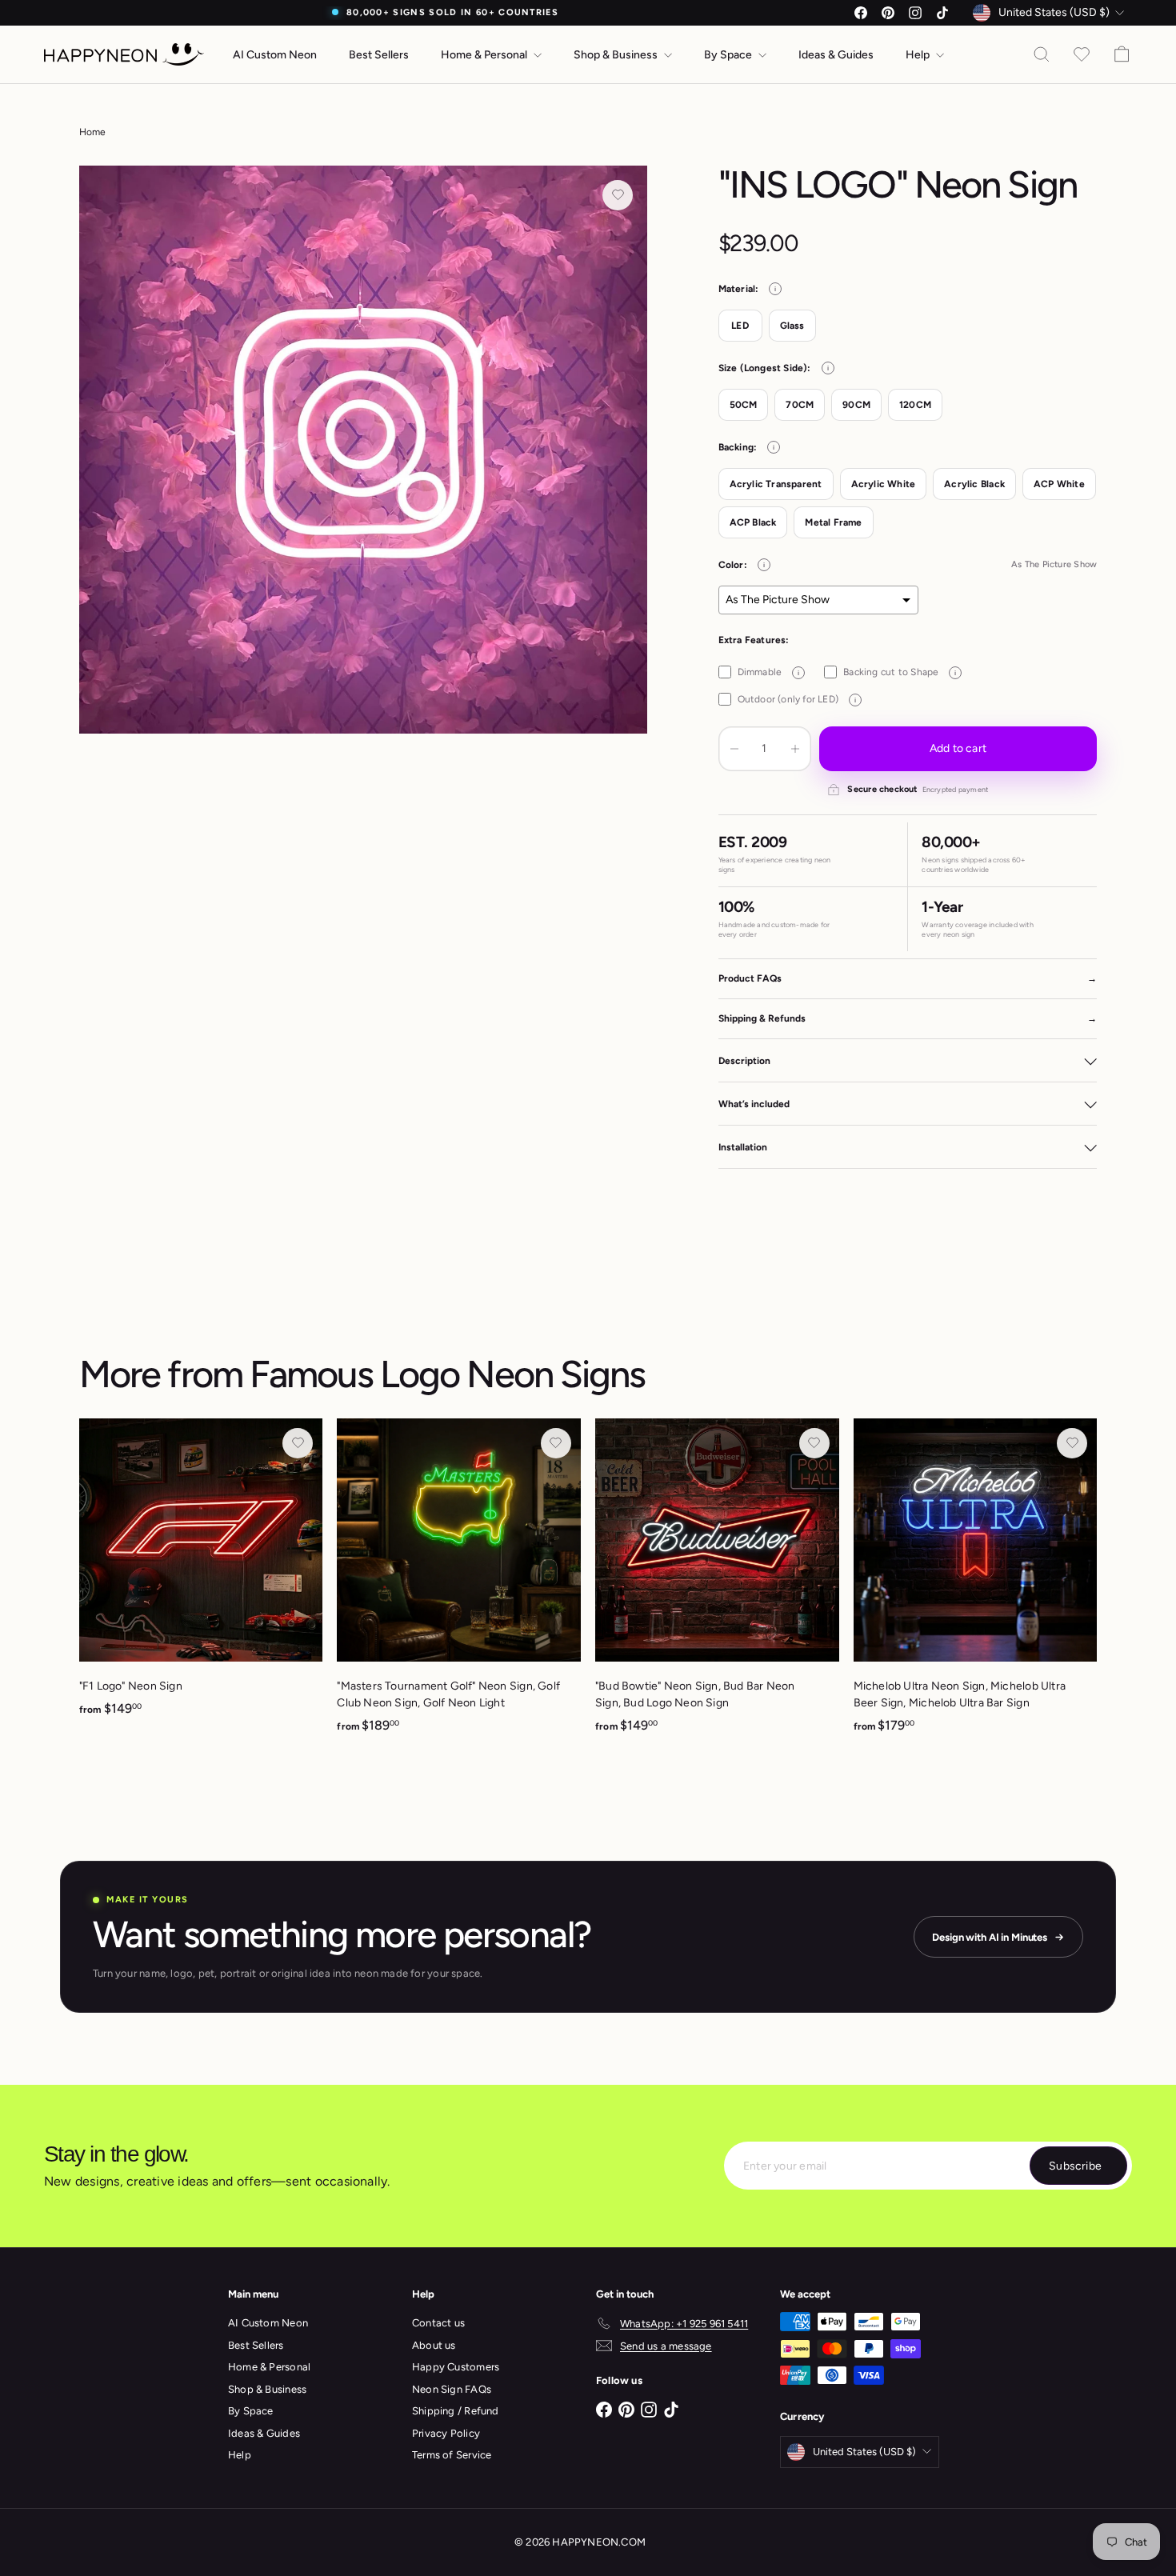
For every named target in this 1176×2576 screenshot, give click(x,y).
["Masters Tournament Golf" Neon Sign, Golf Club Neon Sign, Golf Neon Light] (459, 1585)
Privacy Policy (446, 2433)
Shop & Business (617, 55)
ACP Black (753, 522)
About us (434, 2345)
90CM (856, 405)
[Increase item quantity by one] (795, 749)
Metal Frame (833, 522)
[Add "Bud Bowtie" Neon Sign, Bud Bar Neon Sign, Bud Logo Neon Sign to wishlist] (814, 1443)
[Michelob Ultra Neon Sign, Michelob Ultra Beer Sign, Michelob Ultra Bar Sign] (976, 1585)
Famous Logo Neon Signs (448, 1374)
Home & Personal (485, 55)
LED (740, 326)
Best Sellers (379, 55)
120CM (915, 405)
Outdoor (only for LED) (797, 699)
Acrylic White (884, 484)
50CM (744, 405)
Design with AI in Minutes (990, 1937)
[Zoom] (364, 450)
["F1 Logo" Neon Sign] (201, 1576)
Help (919, 55)
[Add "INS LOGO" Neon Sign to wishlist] (618, 195)
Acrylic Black (974, 484)
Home (93, 132)
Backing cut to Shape (900, 672)
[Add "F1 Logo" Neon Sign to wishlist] (298, 1443)
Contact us (438, 2323)
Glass (792, 326)
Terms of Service (452, 2455)
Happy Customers (456, 2367)
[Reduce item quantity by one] (734, 749)
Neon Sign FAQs (452, 2389)
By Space (729, 55)
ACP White (1059, 484)
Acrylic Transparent (776, 484)
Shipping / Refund (456, 2411)
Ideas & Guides (836, 55)
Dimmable (769, 672)
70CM (800, 405)
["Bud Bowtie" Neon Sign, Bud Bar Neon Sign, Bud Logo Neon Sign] (717, 1585)
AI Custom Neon (275, 55)
